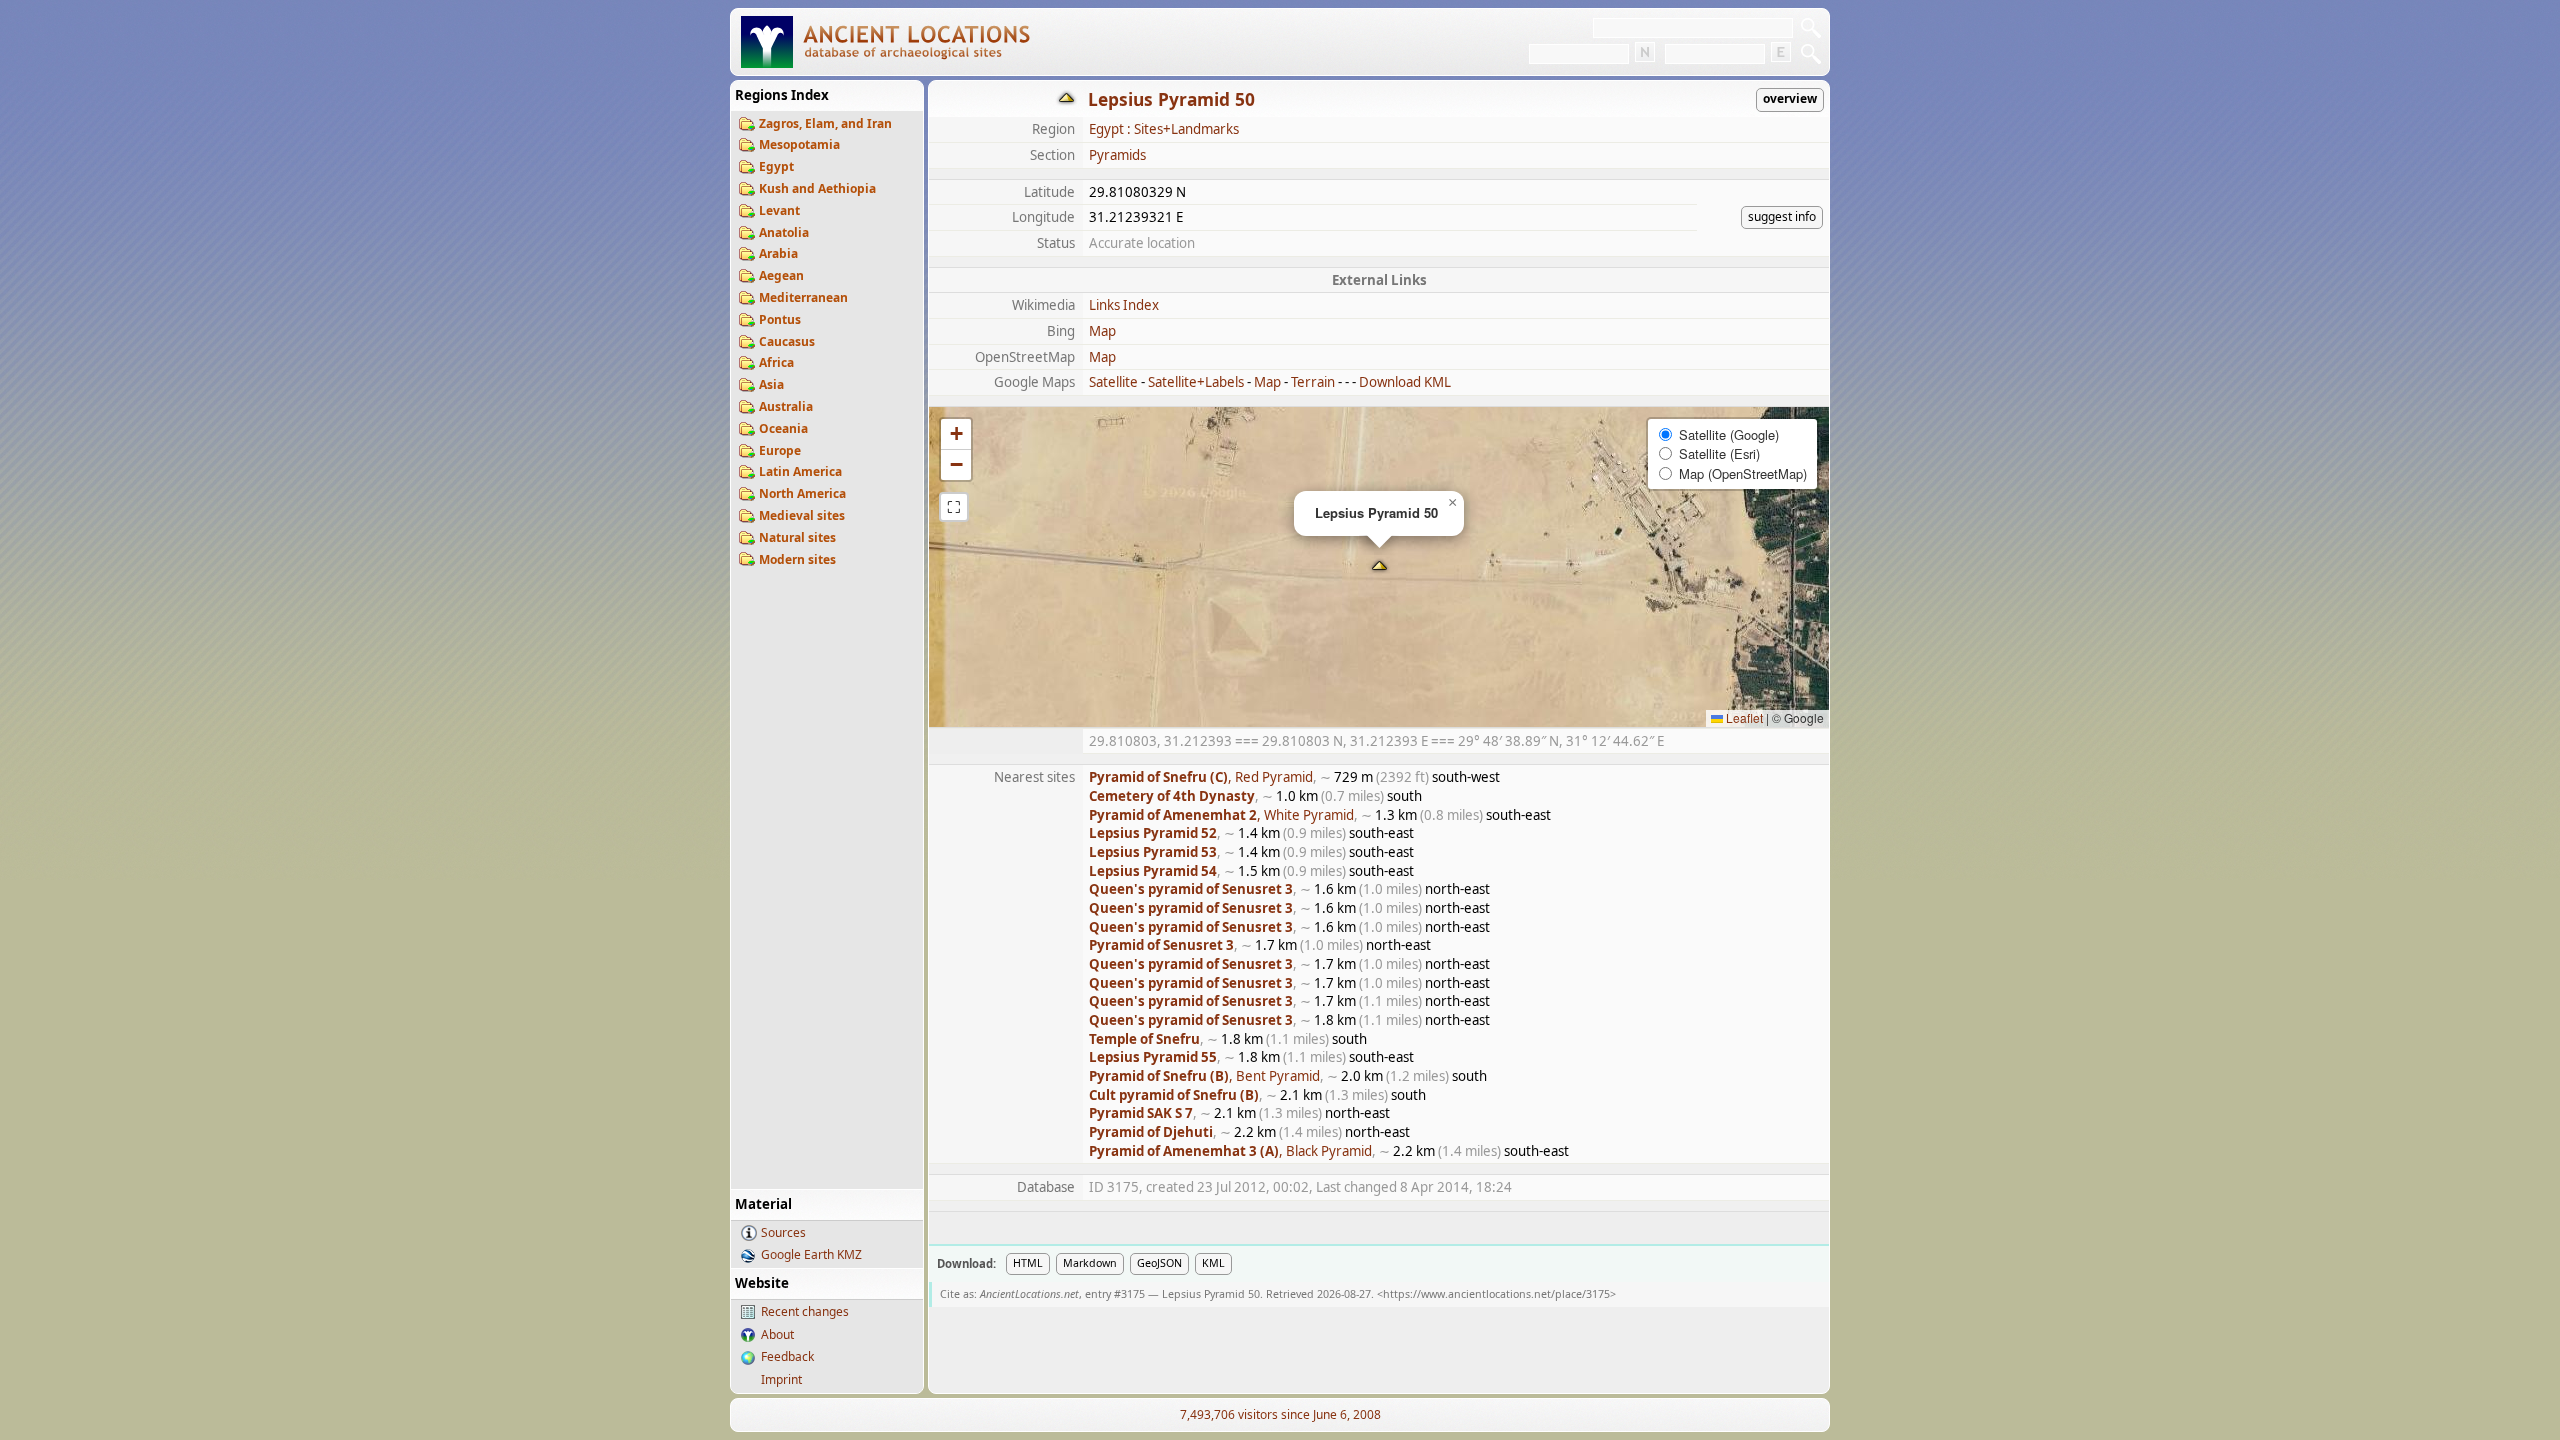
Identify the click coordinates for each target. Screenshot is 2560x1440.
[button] (1379, 567)
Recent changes (805, 1311)
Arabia (778, 253)
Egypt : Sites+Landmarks (1164, 129)
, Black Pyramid (1230, 1151)
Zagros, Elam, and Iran (825, 123)
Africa (776, 362)
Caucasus (787, 341)
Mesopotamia (799, 144)
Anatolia (784, 232)
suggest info (1782, 216)
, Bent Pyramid (1204, 1076)
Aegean (781, 275)
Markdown (1090, 1263)
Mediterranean (803, 297)
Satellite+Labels (1196, 382)
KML (1213, 1263)
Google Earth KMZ (811, 1254)
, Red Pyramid (1201, 777)
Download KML (1405, 382)
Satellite (1113, 382)
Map (1102, 331)
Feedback (787, 1356)
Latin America (800, 471)
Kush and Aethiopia (817, 188)
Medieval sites (802, 515)
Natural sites (797, 537)
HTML (1028, 1263)
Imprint (781, 1379)
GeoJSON (1159, 1263)
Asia (771, 384)
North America (802, 493)
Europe (780, 450)
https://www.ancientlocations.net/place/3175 (1496, 1294)
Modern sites (797, 559)
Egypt (776, 166)
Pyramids (1117, 155)
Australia (786, 406)
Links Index (1124, 305)
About (777, 1334)
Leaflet (1743, 717)
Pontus (780, 319)
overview (1790, 98)
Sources (783, 1232)
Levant (779, 210)
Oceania (783, 428)
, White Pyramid (1221, 815)
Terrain (1313, 382)
